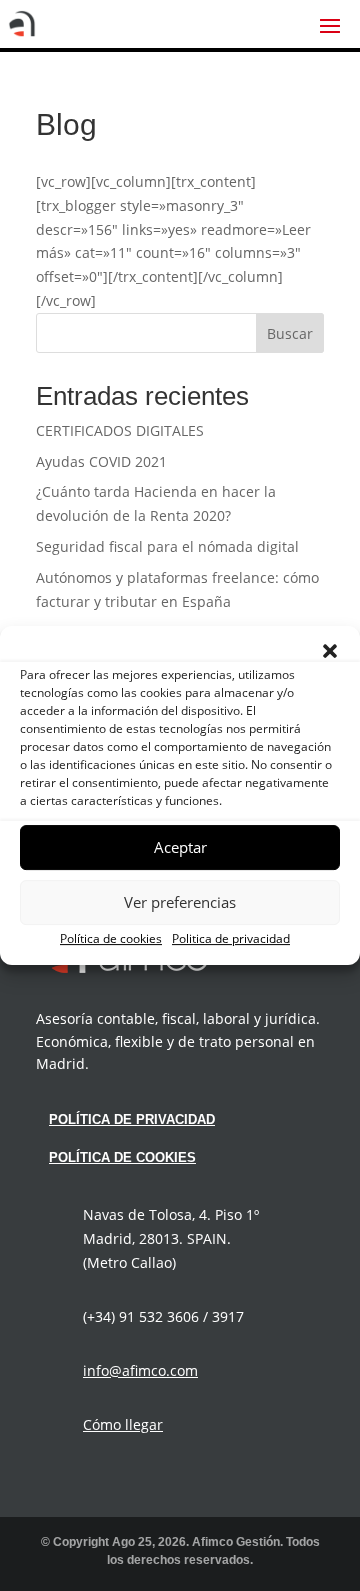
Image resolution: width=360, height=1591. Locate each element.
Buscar (290, 333)
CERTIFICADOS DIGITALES (120, 430)
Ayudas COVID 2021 (101, 461)
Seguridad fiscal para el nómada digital (167, 546)
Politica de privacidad (231, 938)
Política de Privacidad (132, 1119)
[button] (330, 651)
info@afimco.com (140, 1370)
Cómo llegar (123, 1424)
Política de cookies (111, 938)
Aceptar (180, 847)
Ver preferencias (180, 902)
